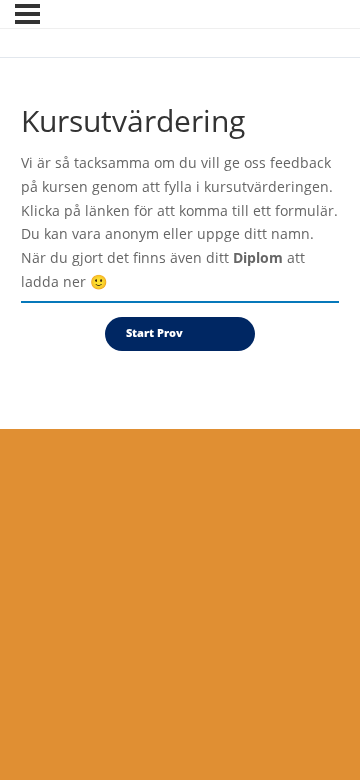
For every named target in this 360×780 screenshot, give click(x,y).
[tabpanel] (180, 227)
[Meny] (27, 14)
